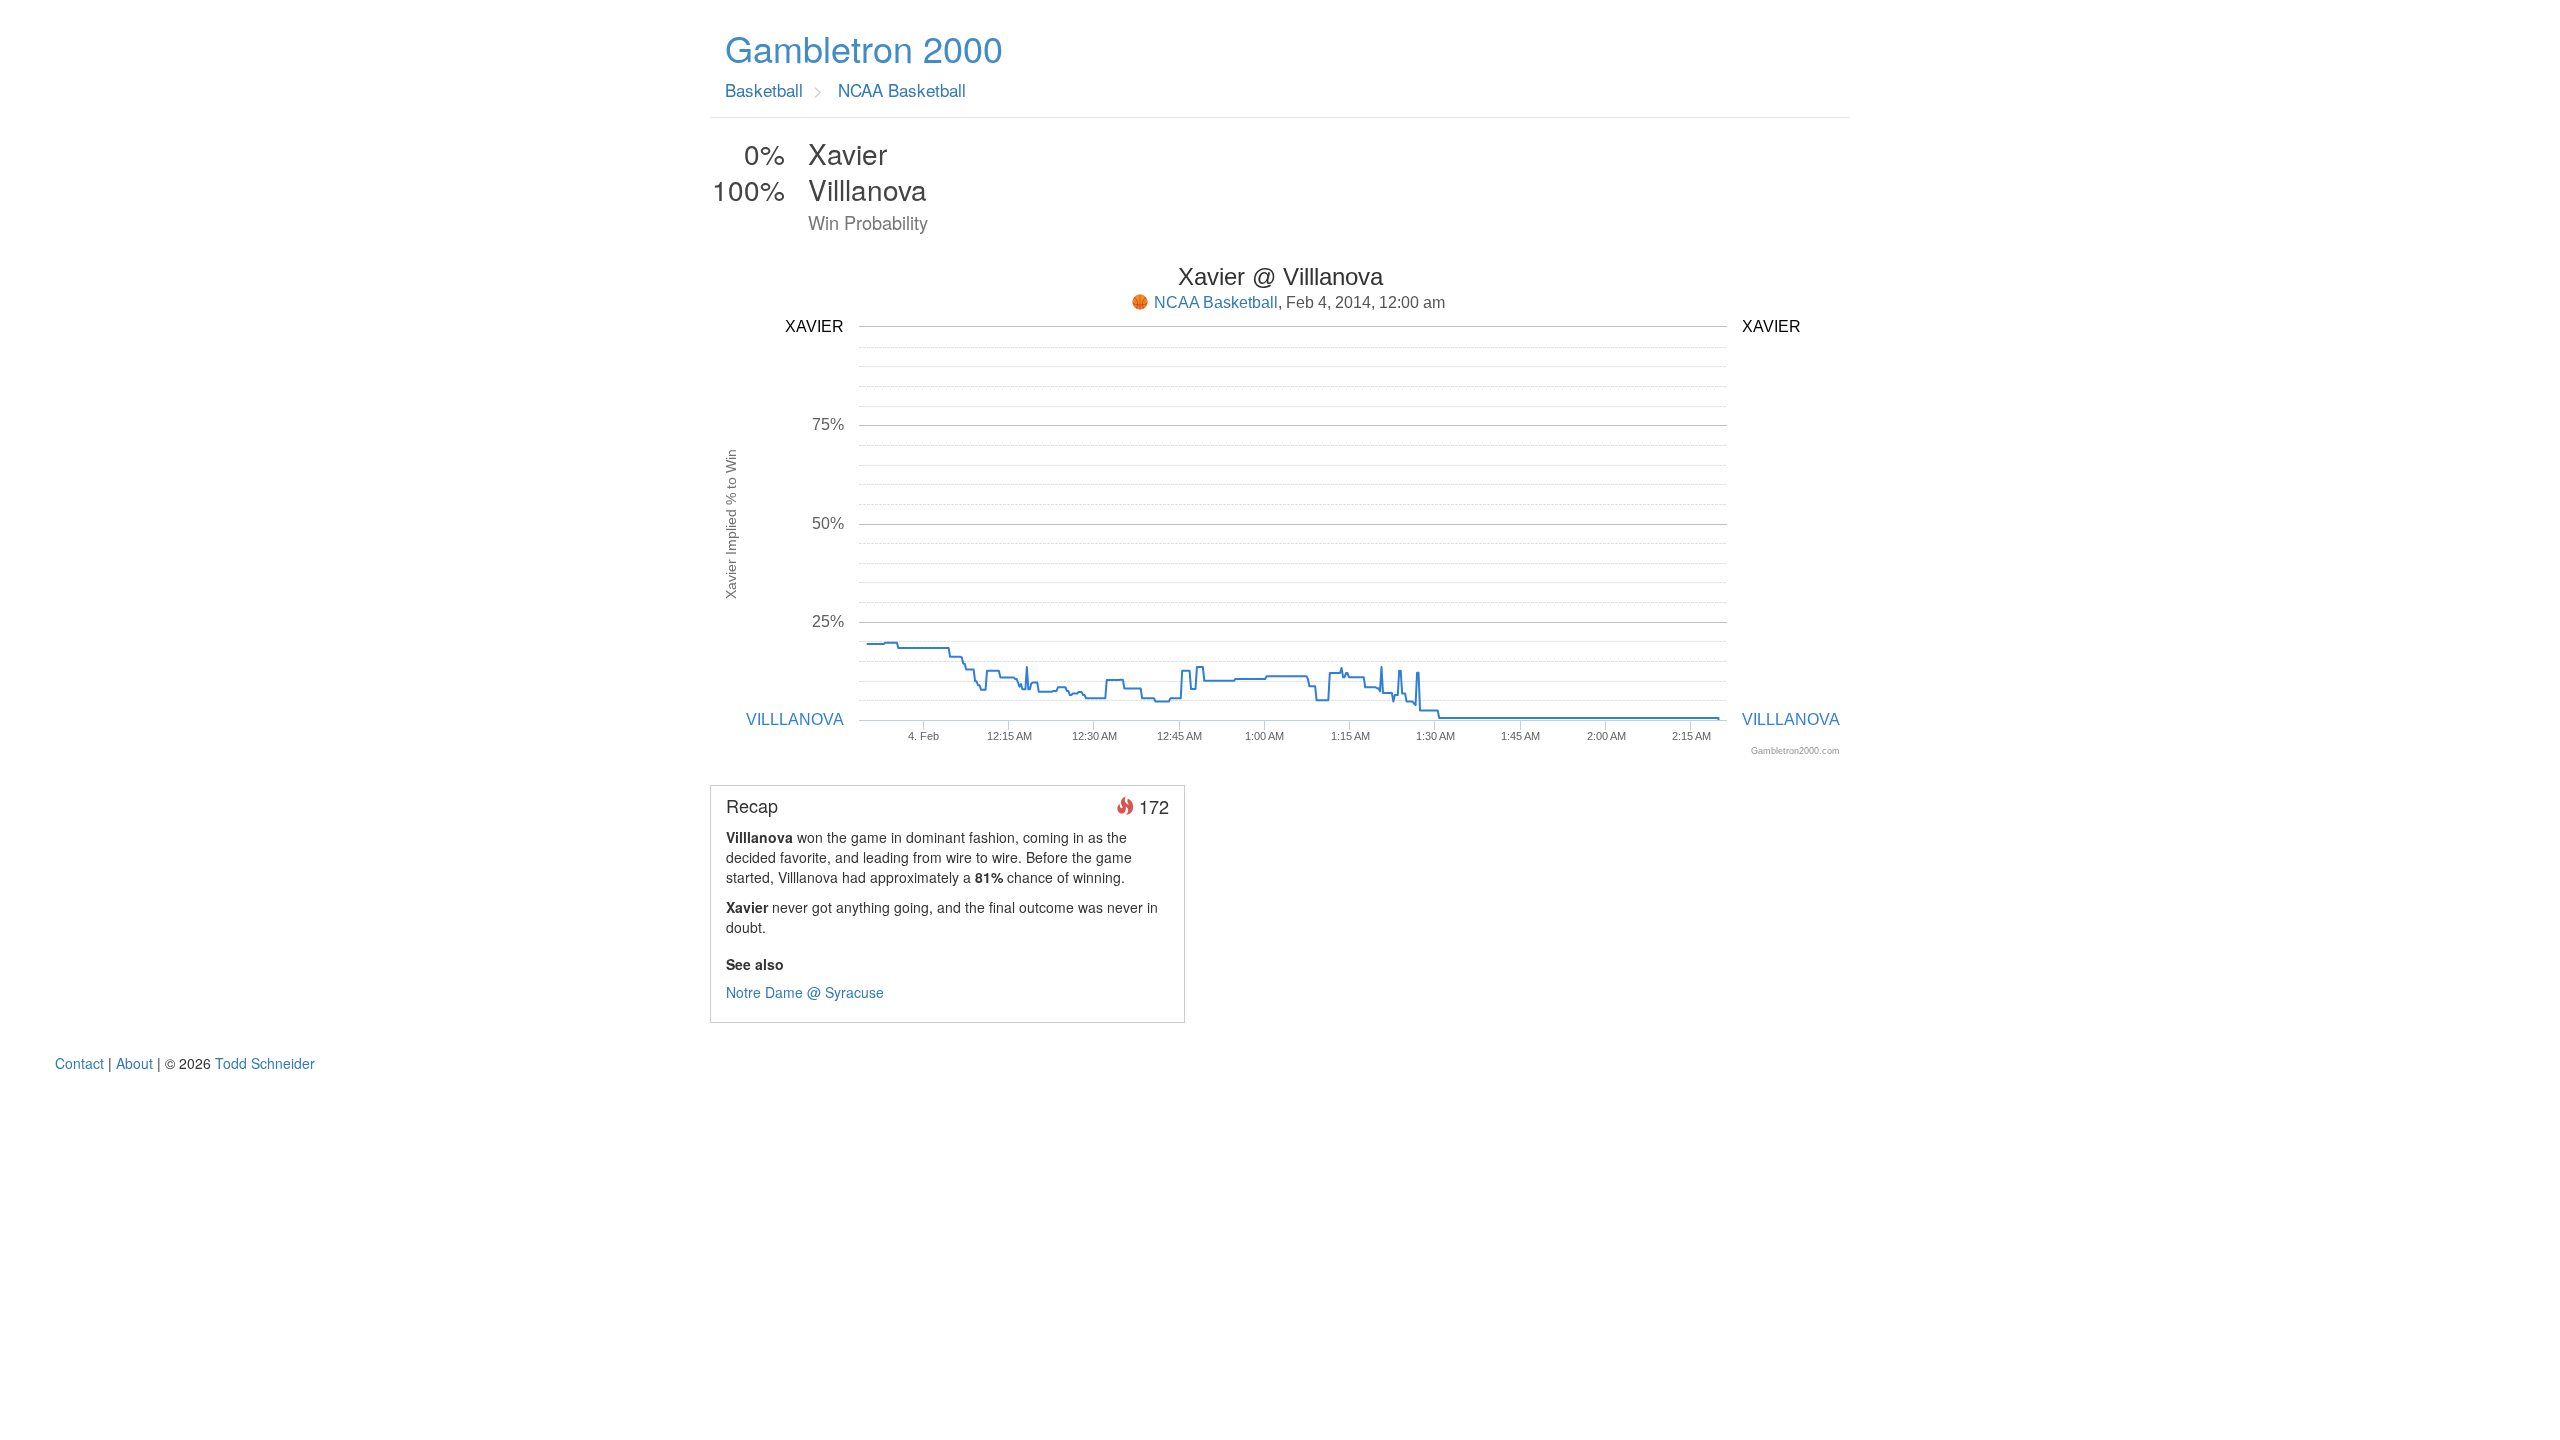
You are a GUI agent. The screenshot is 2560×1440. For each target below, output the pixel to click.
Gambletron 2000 (864, 48)
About (134, 1063)
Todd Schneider (265, 1063)
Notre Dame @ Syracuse (805, 992)
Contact (79, 1063)
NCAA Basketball (1216, 302)
